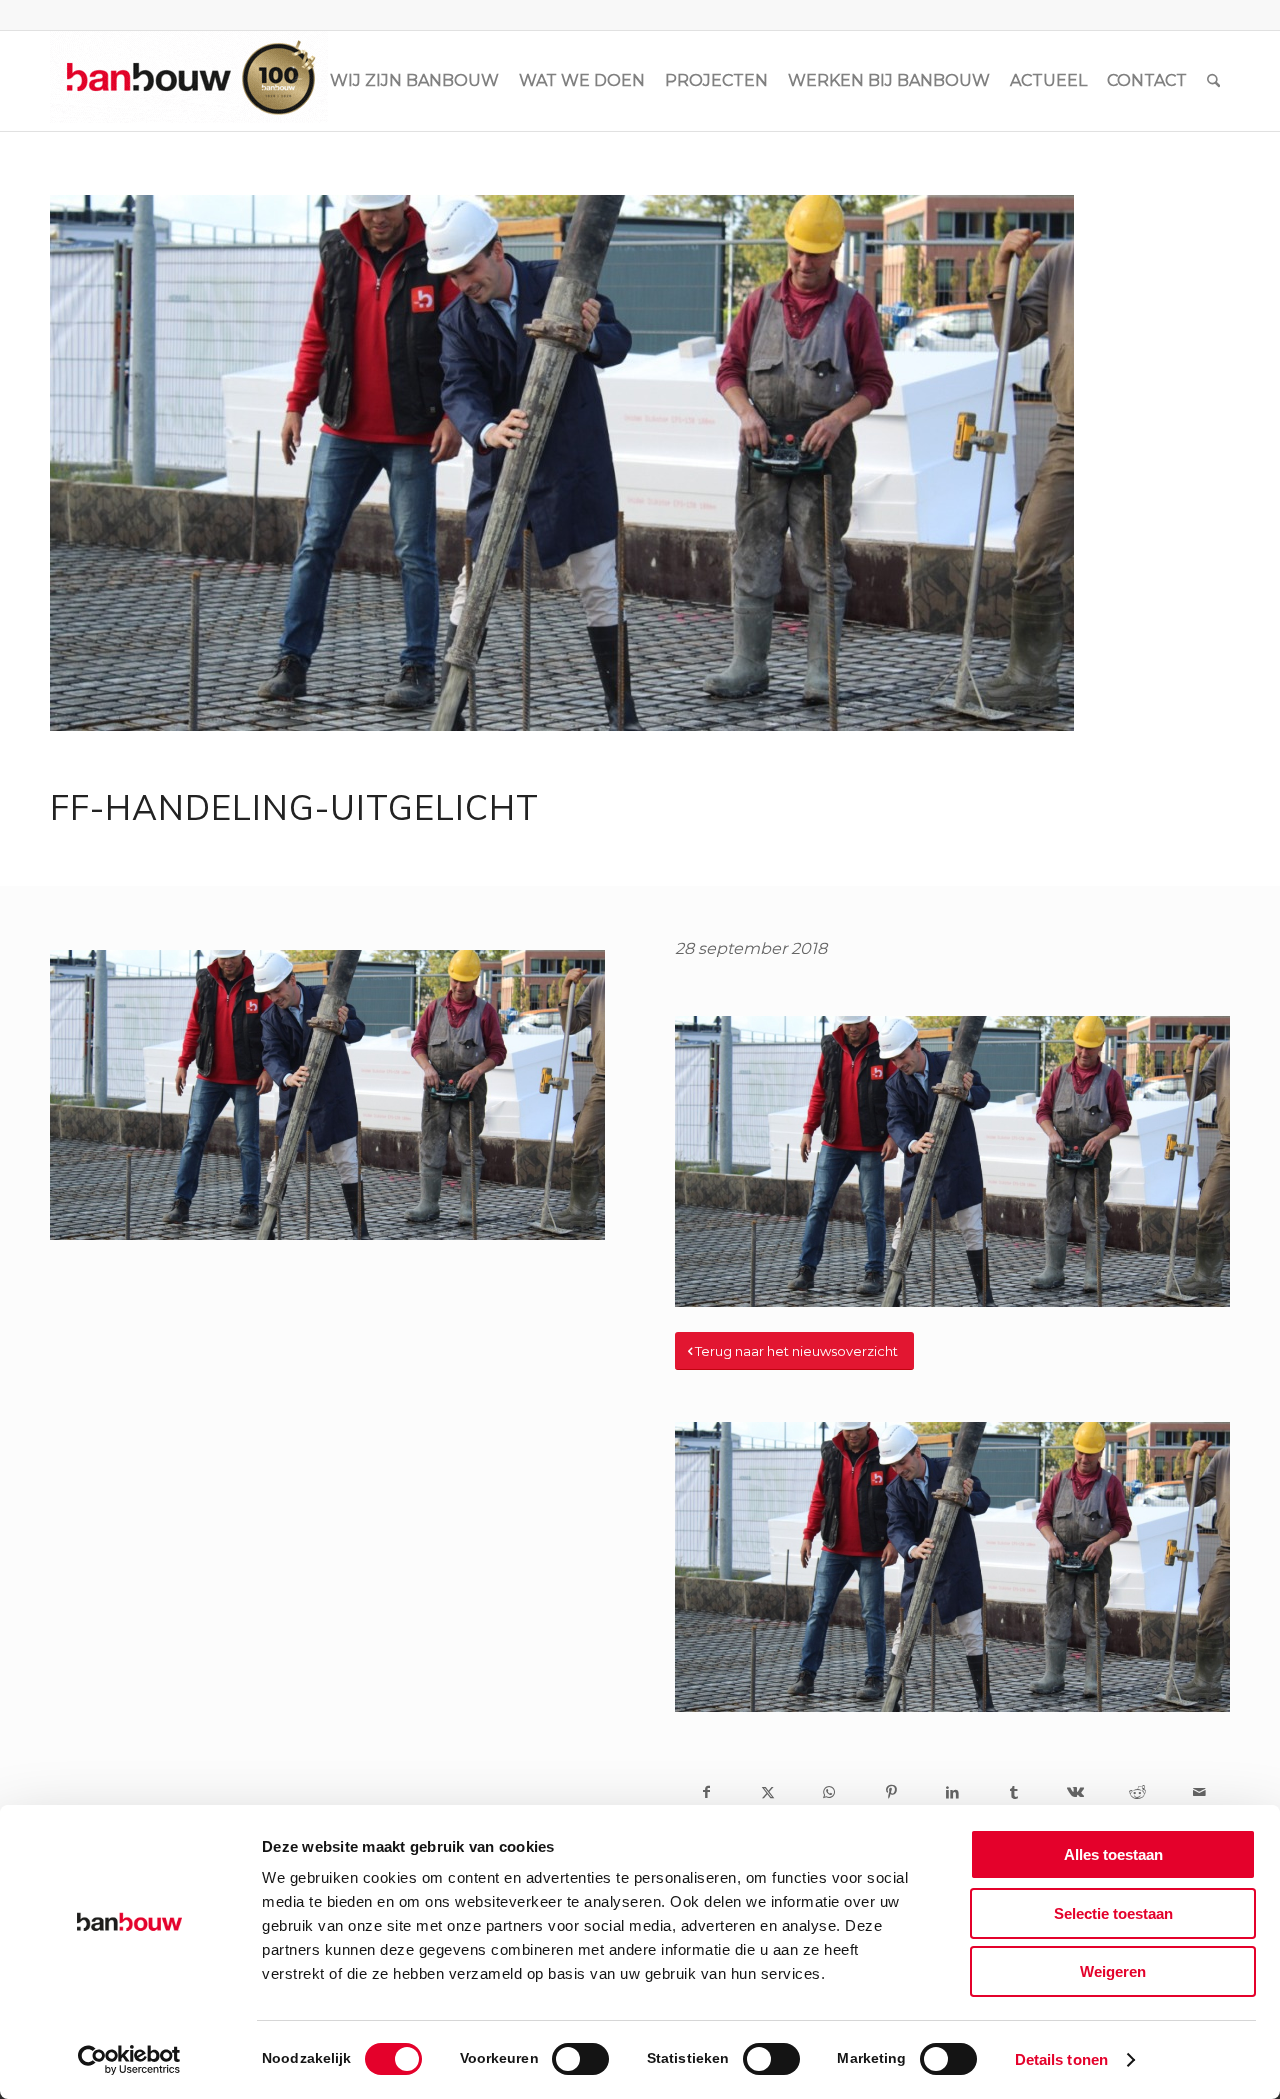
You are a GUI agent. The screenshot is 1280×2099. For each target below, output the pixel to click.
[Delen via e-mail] (1199, 1792)
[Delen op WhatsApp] (830, 1792)
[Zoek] (1213, 81)
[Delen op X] (768, 1792)
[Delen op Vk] (1076, 1792)
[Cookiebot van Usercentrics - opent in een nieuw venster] (129, 2060)
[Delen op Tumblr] (1014, 1792)
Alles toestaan (1113, 1854)
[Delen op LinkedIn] (953, 1792)
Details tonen (1061, 2059)
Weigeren (1113, 1971)
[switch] (580, 2059)
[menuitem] (414, 81)
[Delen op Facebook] (706, 1792)
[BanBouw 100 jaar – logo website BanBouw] (189, 81)
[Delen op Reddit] (1138, 1792)
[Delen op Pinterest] (891, 1792)
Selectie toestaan (1113, 1913)
